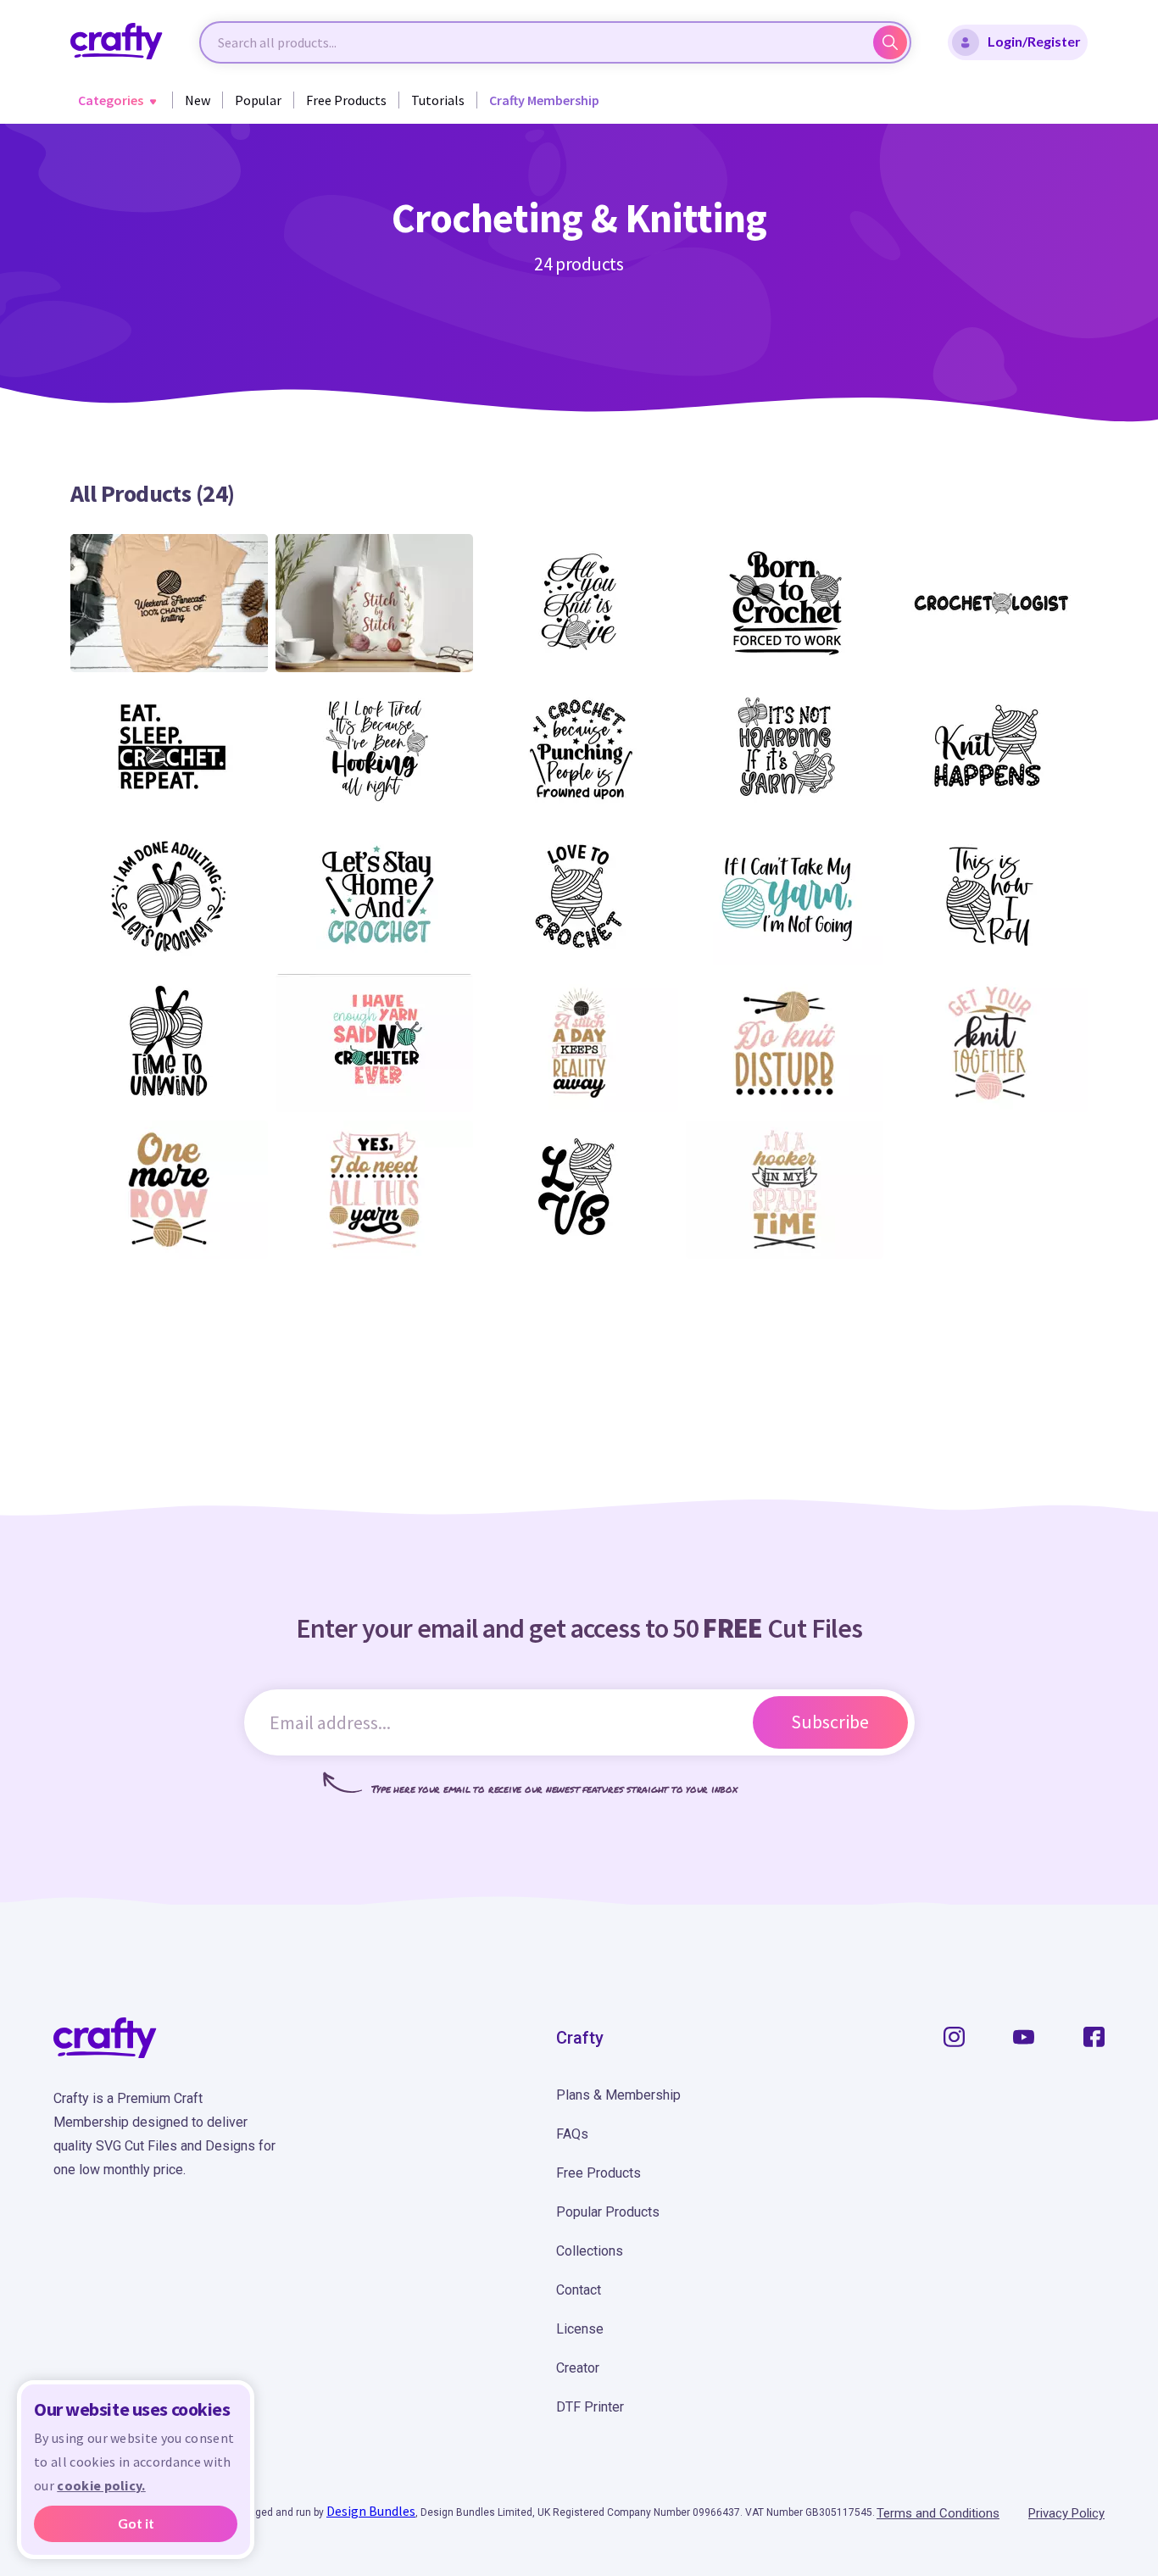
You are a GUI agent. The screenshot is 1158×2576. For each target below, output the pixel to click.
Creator (578, 2368)
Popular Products (608, 2212)
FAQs (572, 2134)
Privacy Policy (1066, 2513)
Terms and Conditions (938, 2513)
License (580, 2329)
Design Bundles (371, 2511)
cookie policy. (101, 2485)
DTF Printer (590, 2407)
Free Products (346, 100)
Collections (590, 2251)
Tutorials (438, 100)
